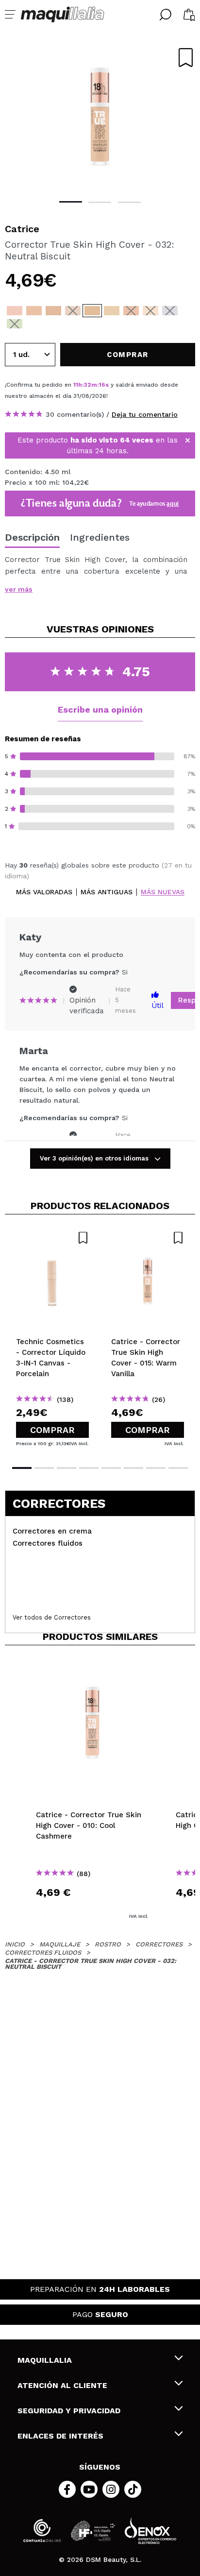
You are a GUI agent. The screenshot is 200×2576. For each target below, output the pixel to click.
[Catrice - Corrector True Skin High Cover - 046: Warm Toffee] (73, 311)
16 (102, 385)
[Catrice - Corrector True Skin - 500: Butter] (150, 311)
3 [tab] (129, 202)
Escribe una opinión (100, 709)
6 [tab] (133, 1468)
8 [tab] (178, 1468)
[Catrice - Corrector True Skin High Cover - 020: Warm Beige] (53, 311)
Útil (158, 1006)
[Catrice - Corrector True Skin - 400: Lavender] (170, 311)
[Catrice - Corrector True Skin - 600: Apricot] (131, 311)
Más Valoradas (44, 892)
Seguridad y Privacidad (69, 2411)
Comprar (52, 1430)
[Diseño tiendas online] (150, 2531)
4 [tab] (89, 1468)
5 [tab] (111, 1468)
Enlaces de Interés (60, 2436)
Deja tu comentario (145, 414)
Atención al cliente (62, 2385)
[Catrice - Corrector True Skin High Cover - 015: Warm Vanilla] (34, 311)
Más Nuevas (163, 892)
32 (88, 385)
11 (76, 385)
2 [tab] (100, 202)
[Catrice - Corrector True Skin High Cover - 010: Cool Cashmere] (15, 311)
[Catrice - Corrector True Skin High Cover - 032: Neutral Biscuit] (92, 311)
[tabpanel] (100, 117)
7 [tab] (156, 1468)
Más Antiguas (107, 892)
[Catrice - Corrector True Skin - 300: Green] (15, 324)
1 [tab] (71, 202)
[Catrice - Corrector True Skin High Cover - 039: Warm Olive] (112, 311)
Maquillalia (45, 2360)
